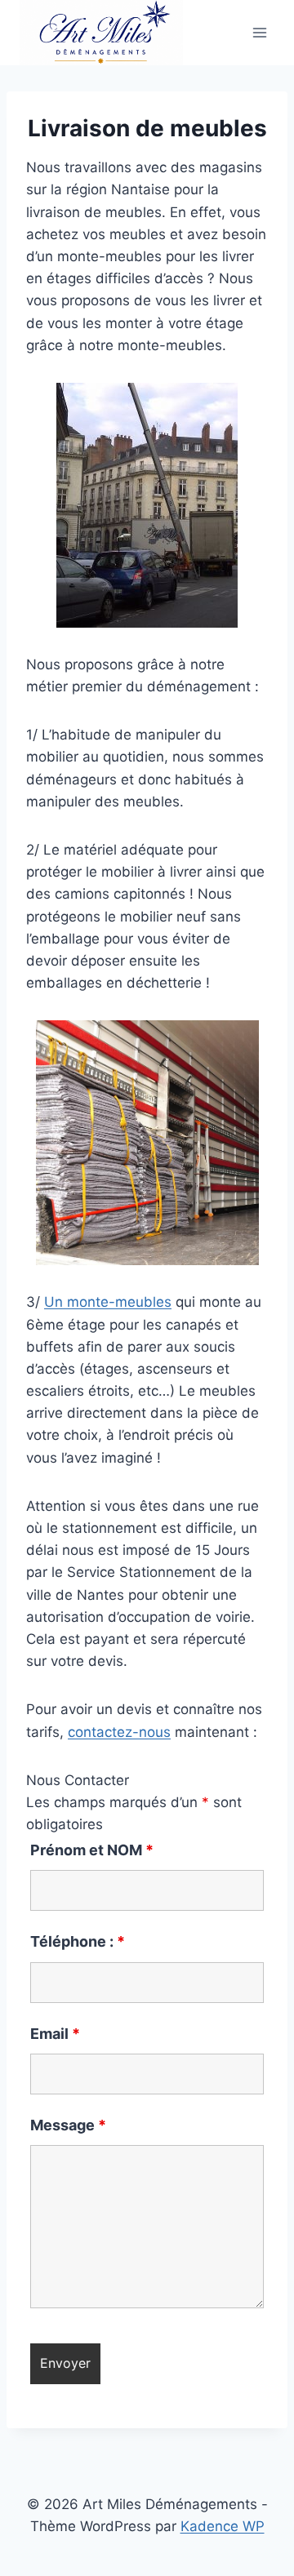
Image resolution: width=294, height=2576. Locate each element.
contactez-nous (119, 1732)
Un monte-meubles (108, 1302)
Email (55, 2034)
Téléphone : (78, 1941)
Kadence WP (223, 2526)
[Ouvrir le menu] (259, 33)
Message (68, 2125)
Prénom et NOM (92, 1850)
